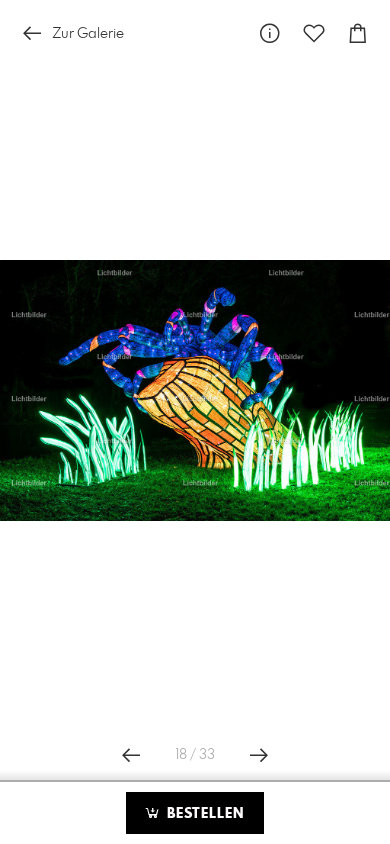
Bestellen (203, 814)
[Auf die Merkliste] (314, 33)
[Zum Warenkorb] (358, 33)
